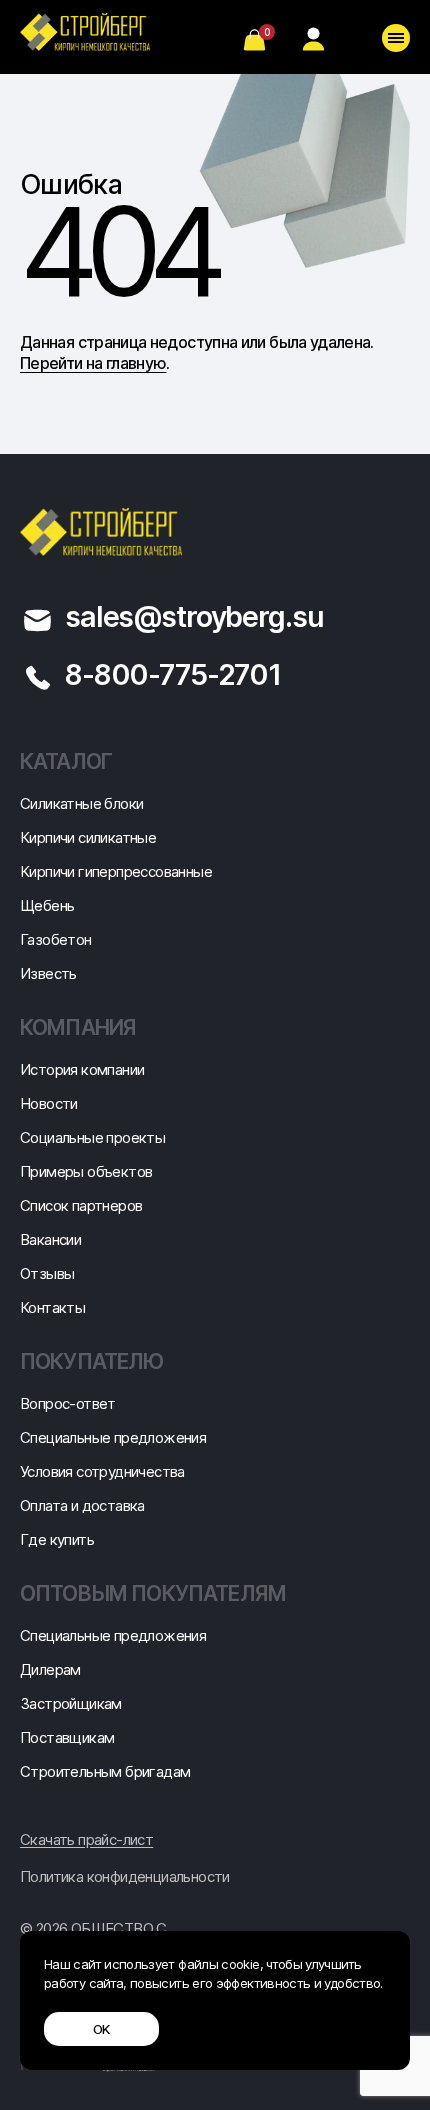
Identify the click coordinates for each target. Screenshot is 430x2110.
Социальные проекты (92, 1137)
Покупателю (92, 1361)
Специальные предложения (113, 1437)
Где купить (57, 1539)
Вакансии (50, 1239)
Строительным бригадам (105, 1771)
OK (101, 2029)
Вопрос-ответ (68, 1403)
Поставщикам (67, 1737)
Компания (78, 1027)
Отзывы (47, 1273)
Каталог (66, 761)
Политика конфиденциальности (125, 1877)
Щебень (47, 905)
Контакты (52, 1307)
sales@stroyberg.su (194, 616)
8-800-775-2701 (173, 674)
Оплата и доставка (82, 1505)
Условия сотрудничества (102, 1471)
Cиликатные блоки (81, 803)
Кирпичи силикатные (88, 837)
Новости (49, 1103)
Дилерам (50, 1669)
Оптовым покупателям (153, 1593)
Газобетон (56, 939)
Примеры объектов (86, 1171)
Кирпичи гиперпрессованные (116, 871)
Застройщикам (71, 1703)
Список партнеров (81, 1205)
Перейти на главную (93, 363)
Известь (48, 973)
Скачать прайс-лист (86, 1840)
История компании (82, 1069)
